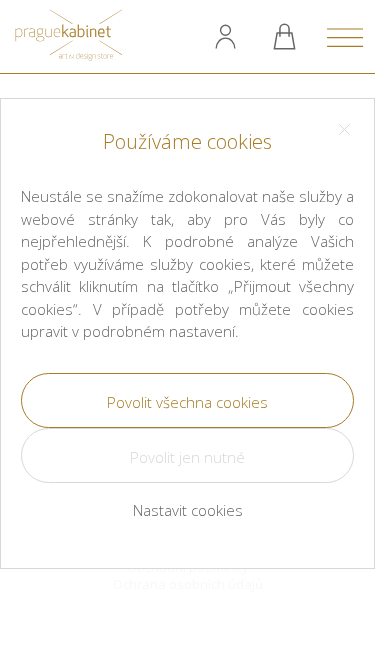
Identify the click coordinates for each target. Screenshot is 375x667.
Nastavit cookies (188, 510)
